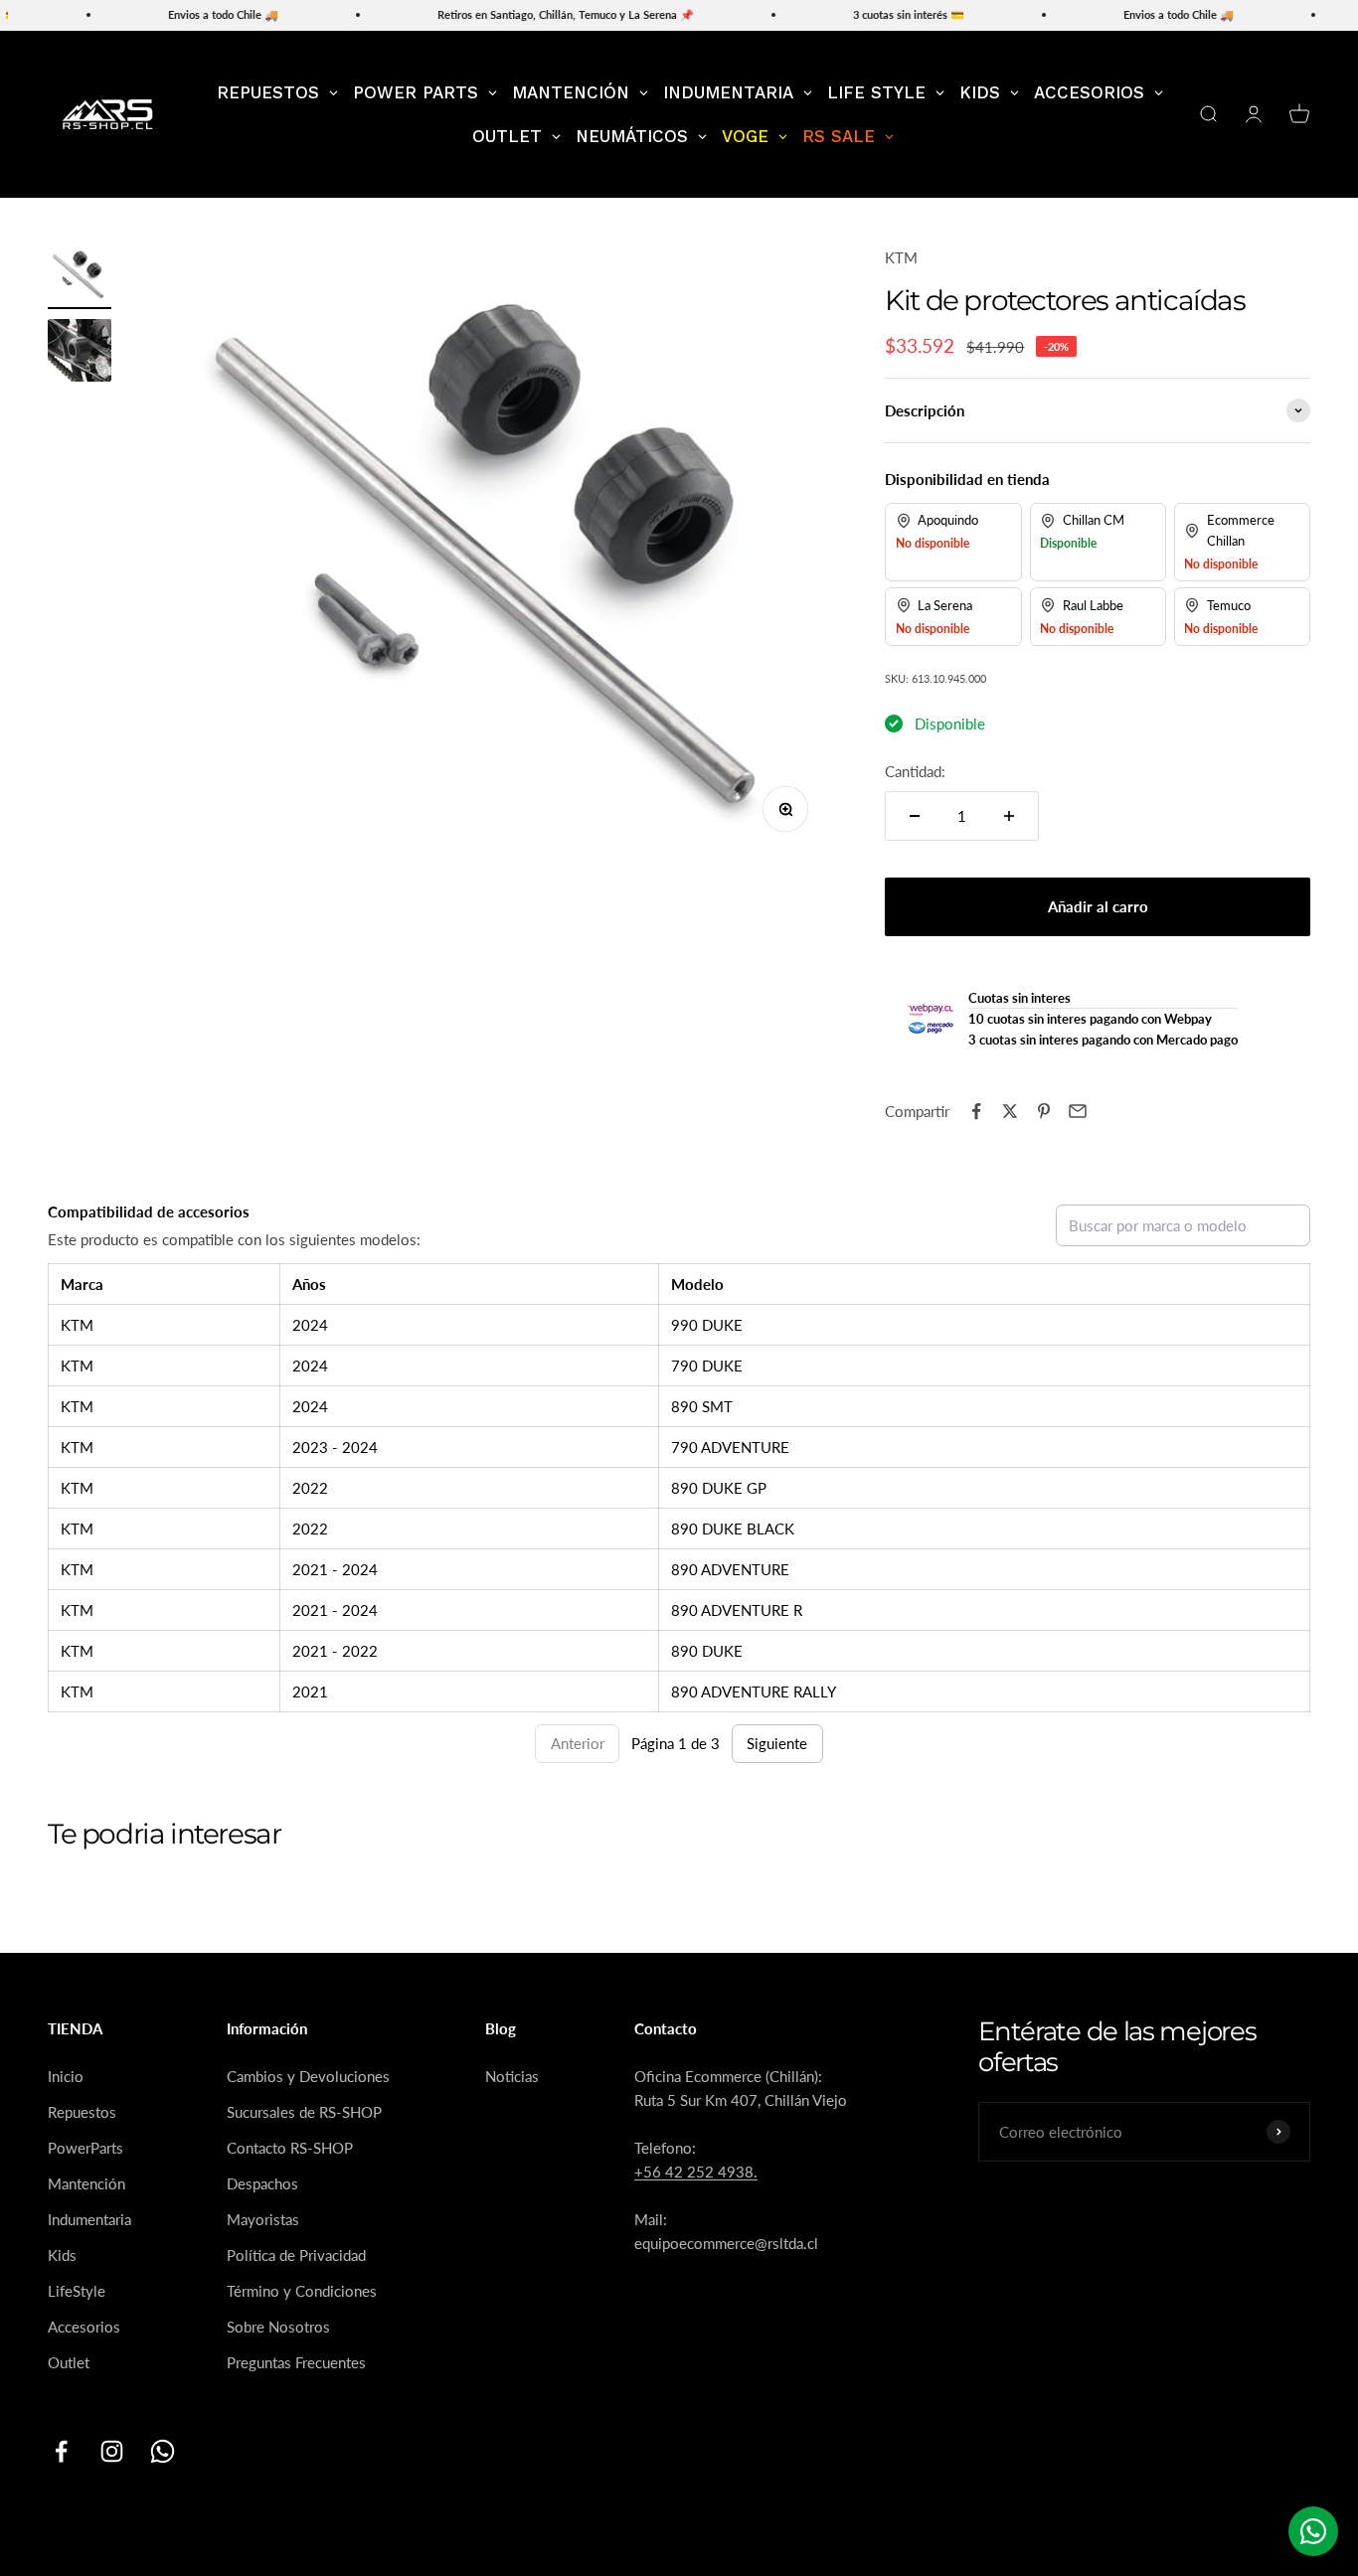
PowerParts (85, 2148)
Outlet (69, 2362)
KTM (901, 257)
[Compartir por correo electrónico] (1078, 1111)
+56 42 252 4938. (696, 2172)
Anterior (578, 1743)
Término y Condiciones (302, 2291)
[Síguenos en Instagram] (112, 2451)
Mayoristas (263, 2219)
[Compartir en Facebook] (976, 1111)
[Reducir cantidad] (915, 816)
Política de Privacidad (296, 2255)
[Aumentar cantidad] (1009, 816)
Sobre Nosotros (278, 2327)
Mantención (86, 2183)
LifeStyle (77, 2291)
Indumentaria (89, 2219)
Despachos (262, 2183)
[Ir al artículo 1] (80, 277)
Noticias (512, 2076)
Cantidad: (915, 771)
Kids (62, 2255)
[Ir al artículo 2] (80, 353)
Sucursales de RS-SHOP (304, 2112)
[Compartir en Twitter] (1010, 1111)
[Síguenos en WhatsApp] (163, 2451)
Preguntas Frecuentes (296, 2362)
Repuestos (82, 2112)
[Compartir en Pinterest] (1044, 1111)
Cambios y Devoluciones (308, 2076)
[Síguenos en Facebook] (61, 2451)
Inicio (66, 2076)
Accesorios (84, 2327)
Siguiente (777, 1743)
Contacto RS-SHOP (290, 2148)
